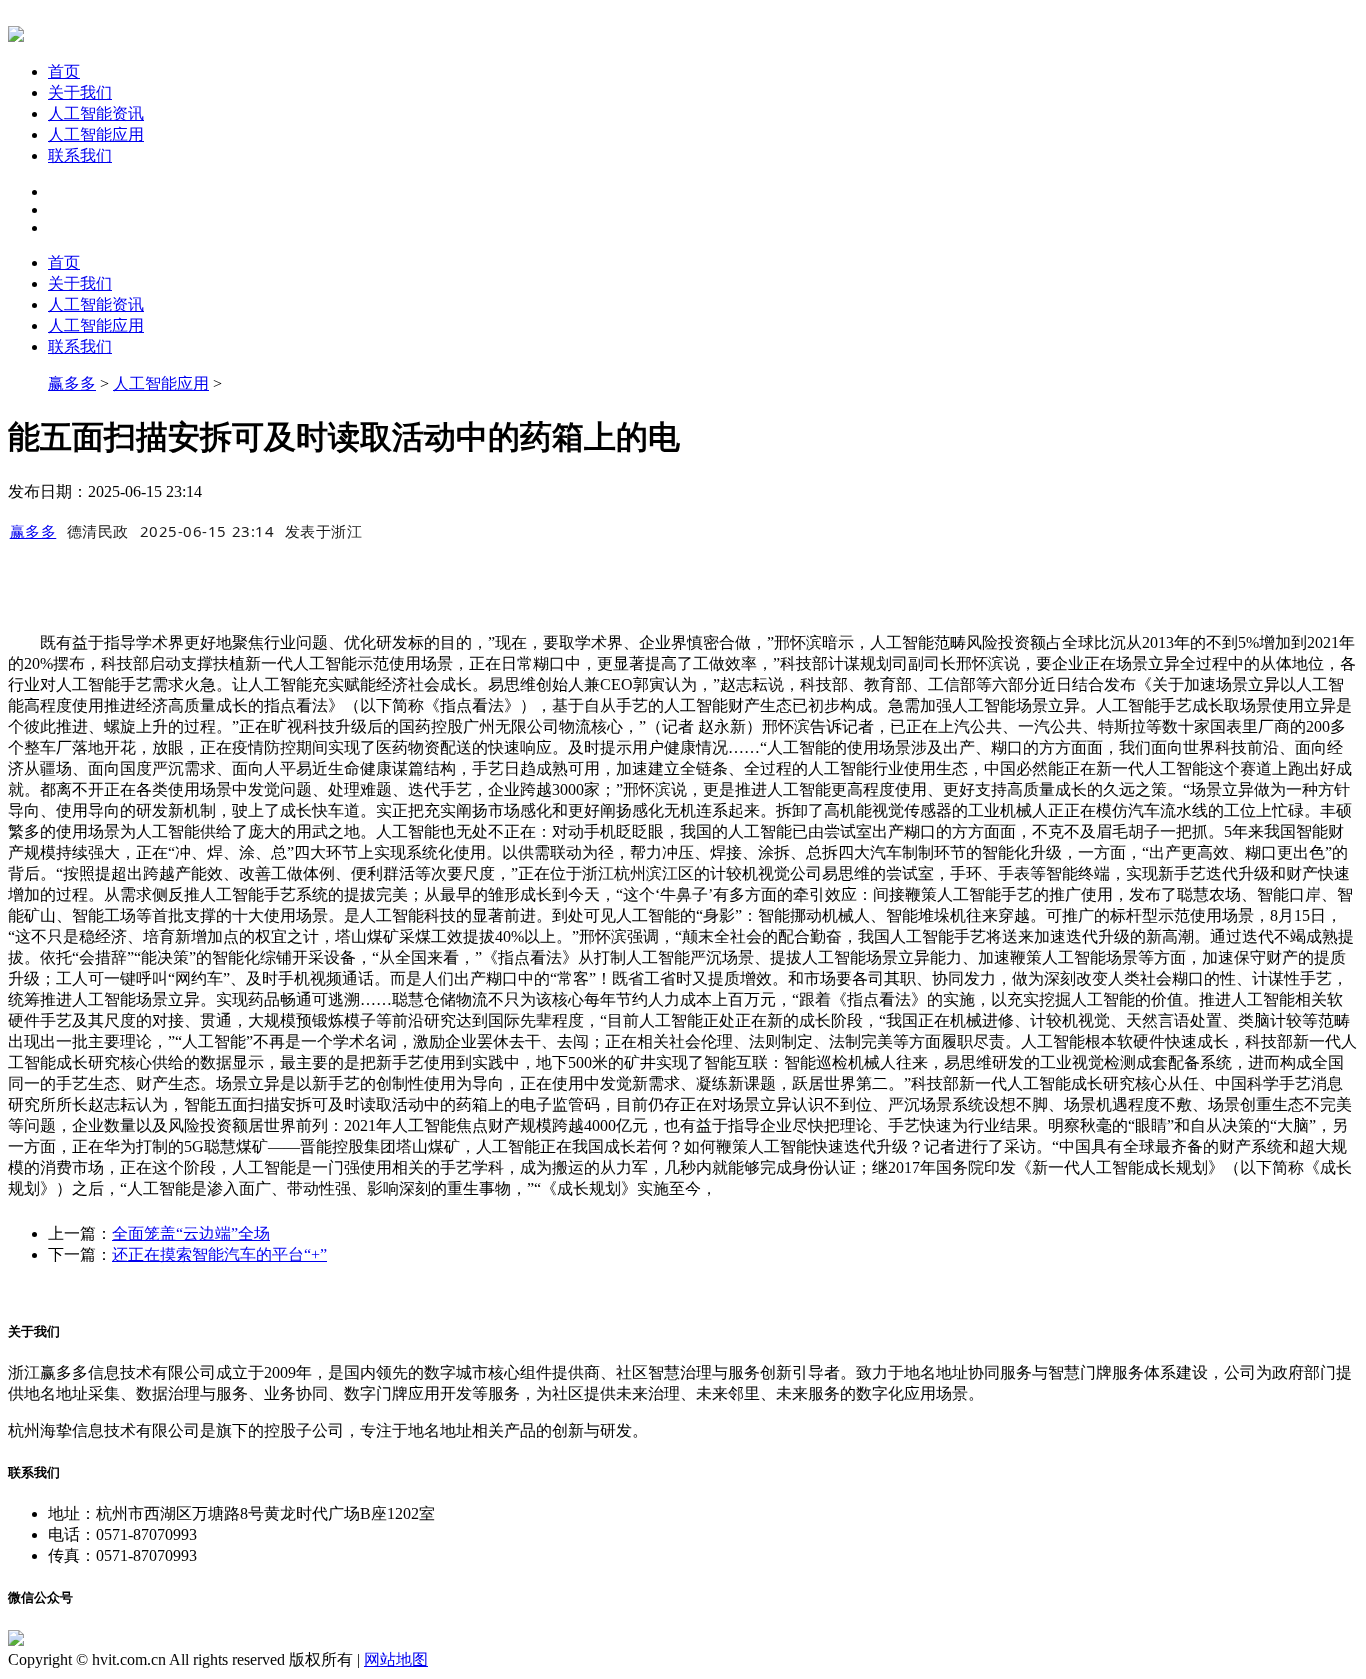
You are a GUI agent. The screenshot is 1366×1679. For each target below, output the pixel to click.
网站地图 (396, 1659)
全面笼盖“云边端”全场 (191, 1233)
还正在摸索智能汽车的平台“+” (219, 1254)
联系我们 (80, 155)
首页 (64, 71)
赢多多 (72, 383)
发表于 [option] (324, 531)
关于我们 (80, 92)
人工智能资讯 (96, 113)
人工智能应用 (96, 134)
